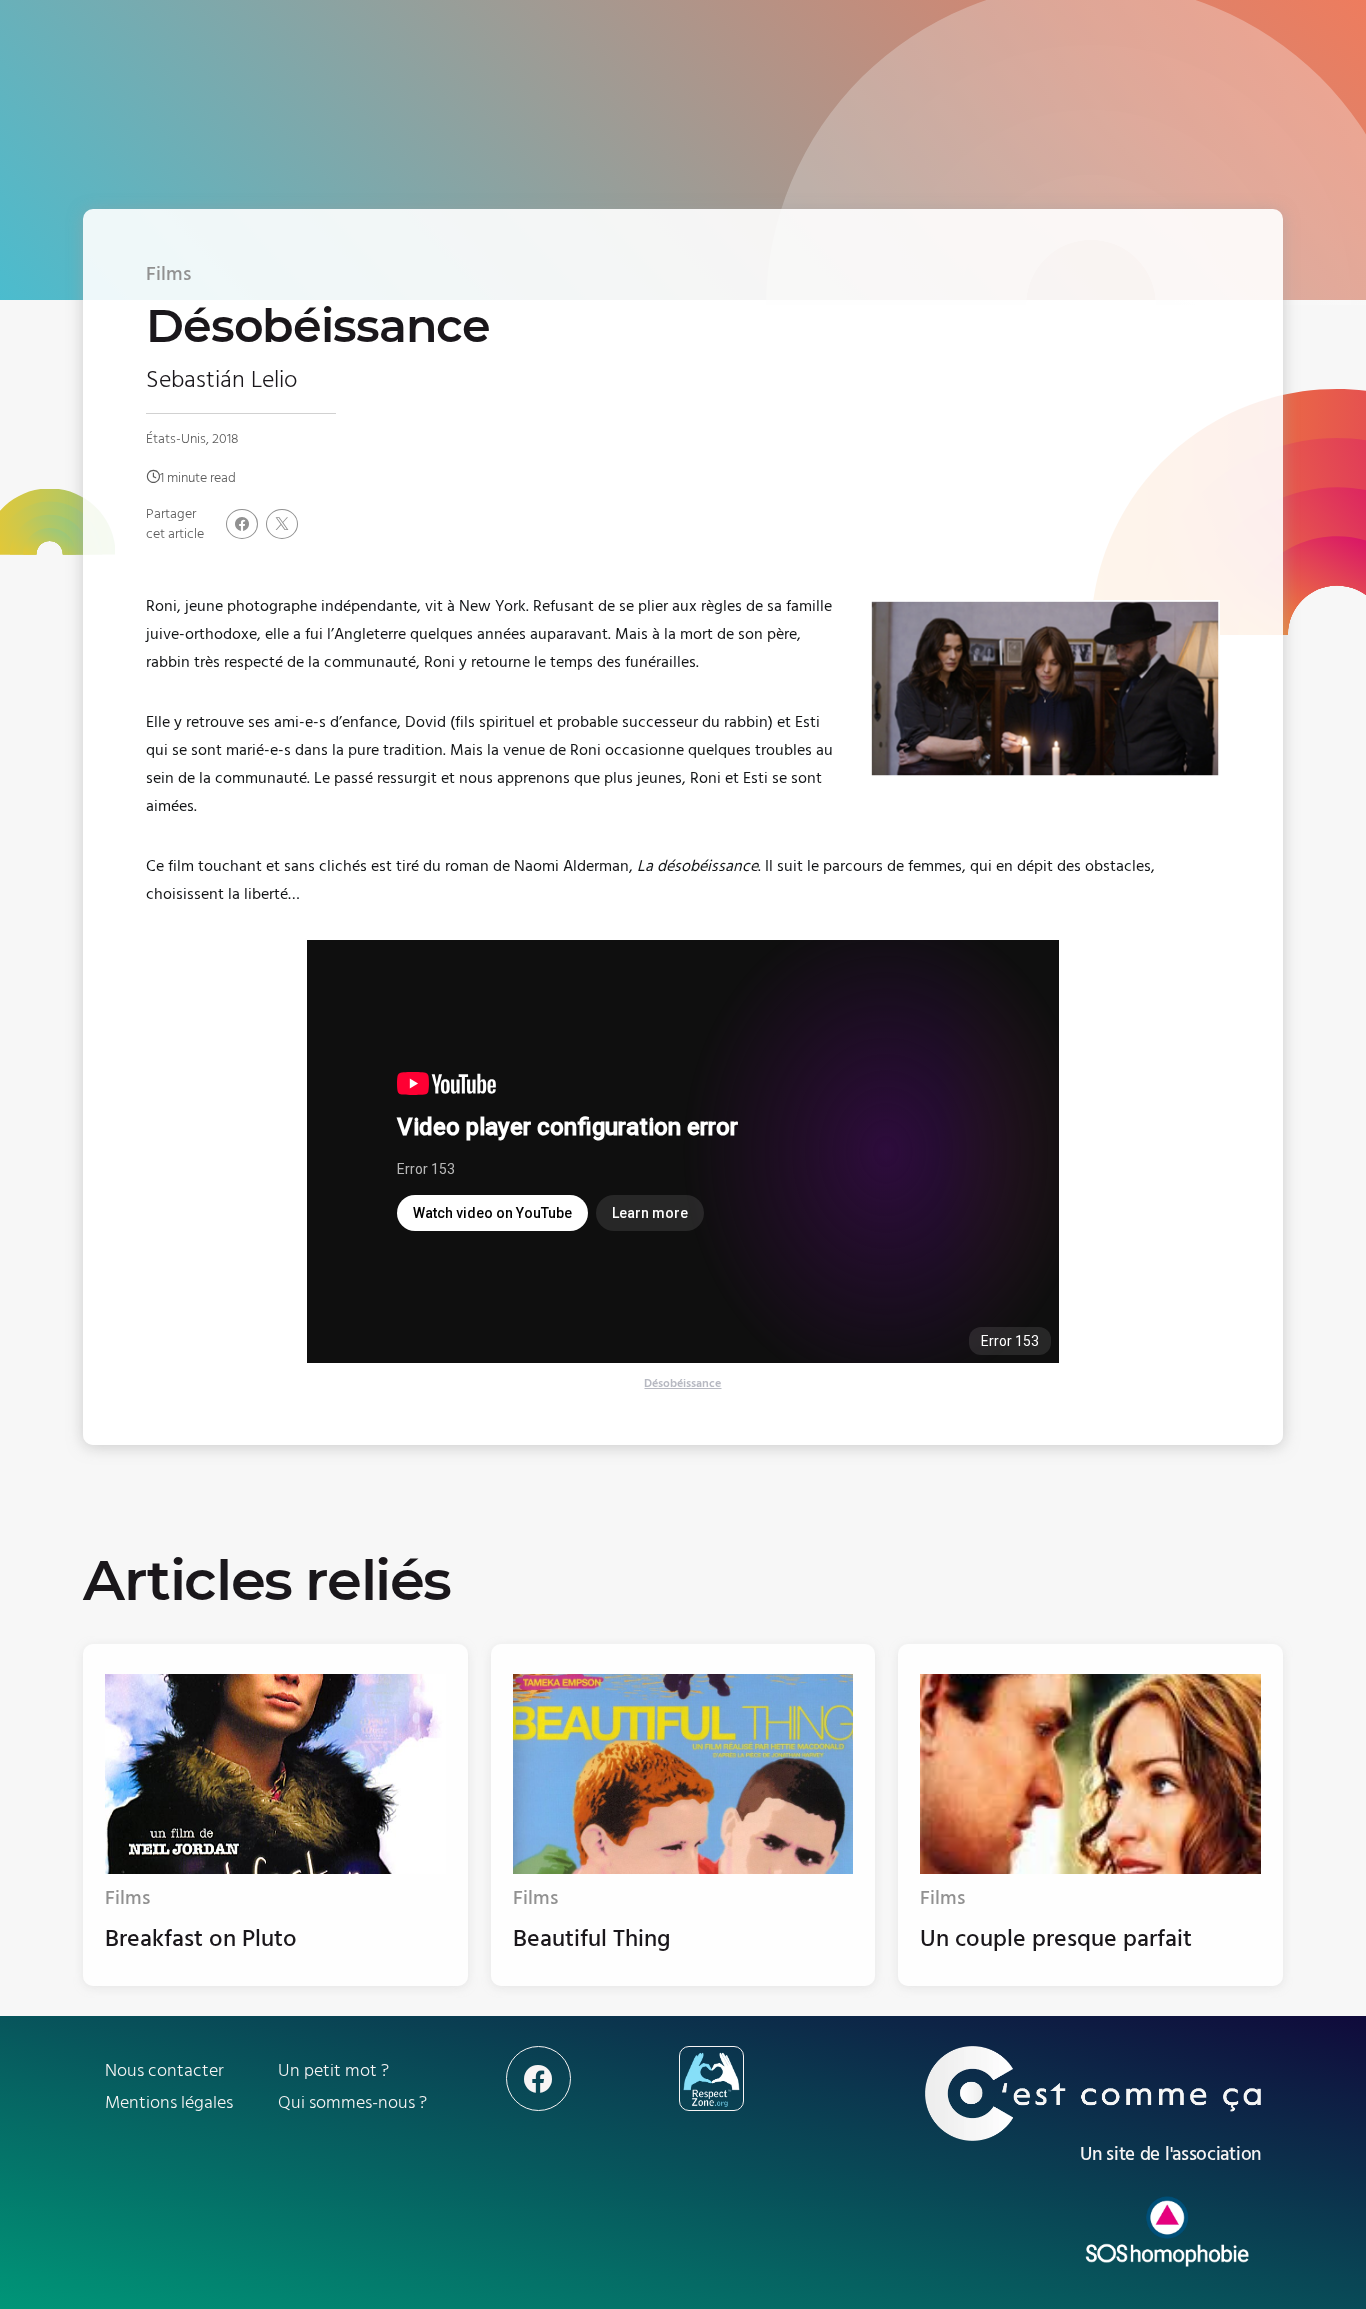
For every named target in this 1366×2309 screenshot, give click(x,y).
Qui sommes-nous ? (352, 2102)
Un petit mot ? (333, 2070)
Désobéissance (682, 1383)
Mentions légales (169, 2102)
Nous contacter (164, 2070)
